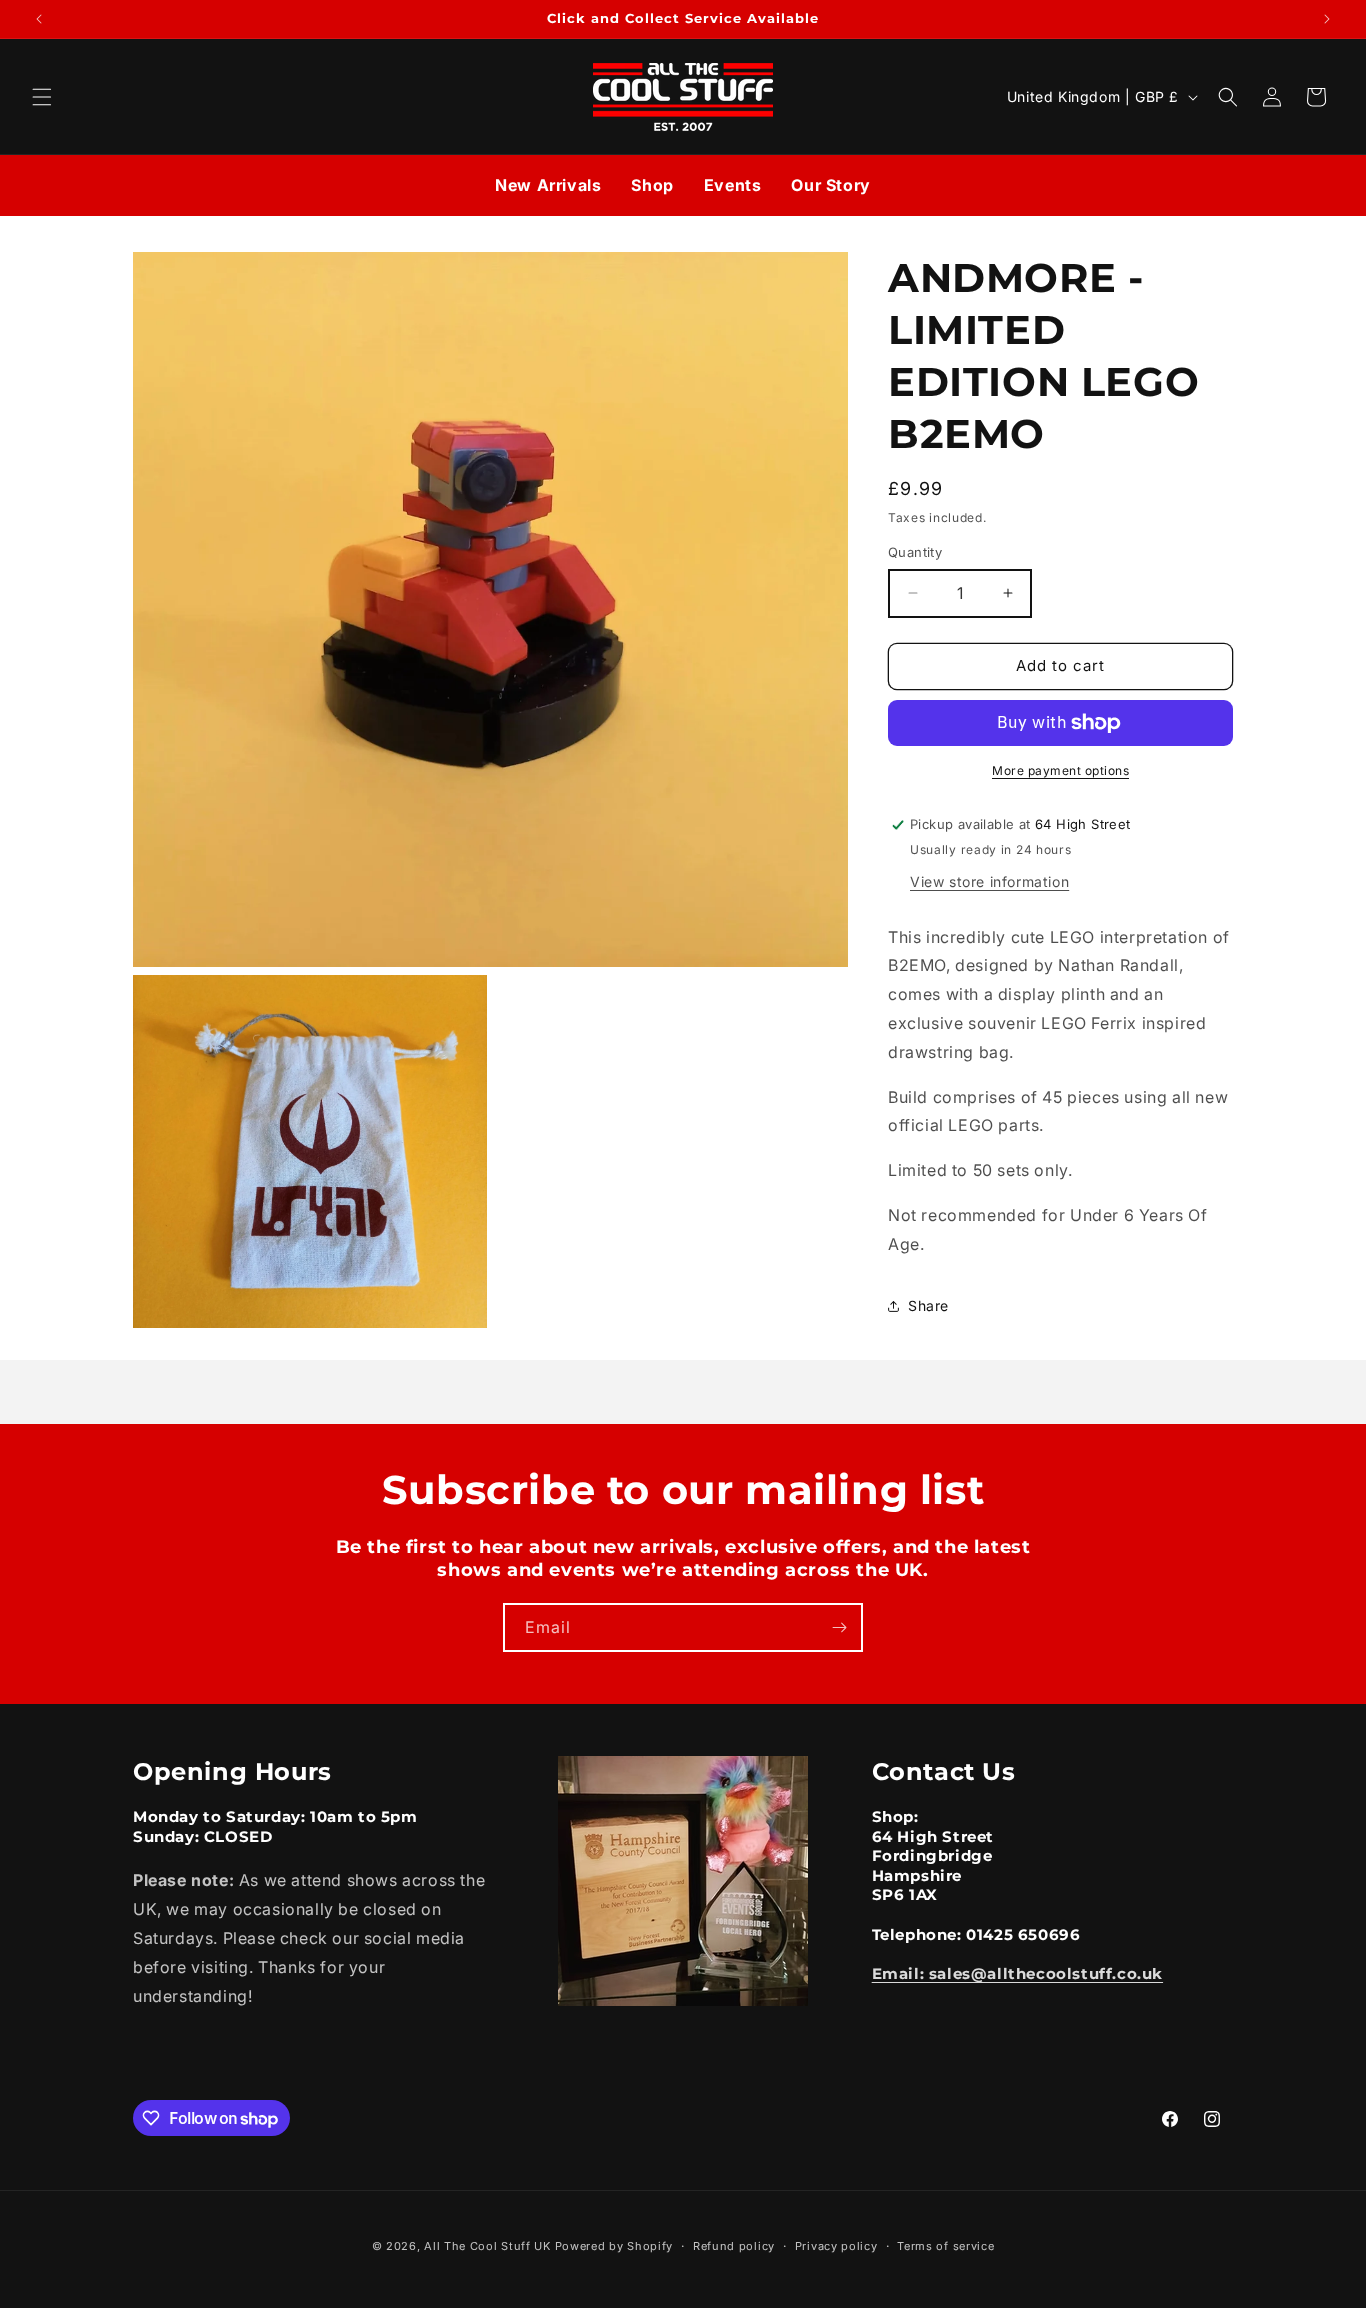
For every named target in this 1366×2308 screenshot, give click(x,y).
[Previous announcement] (39, 19)
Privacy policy (836, 2246)
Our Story (830, 185)
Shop (652, 185)
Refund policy (734, 2246)
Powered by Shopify (614, 2246)
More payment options (1060, 770)
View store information (989, 881)
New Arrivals (548, 185)
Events (733, 185)
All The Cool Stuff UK (487, 2246)
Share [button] (928, 1305)
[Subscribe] (839, 1627)
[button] (42, 97)
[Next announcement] (1327, 19)
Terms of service (945, 2246)
